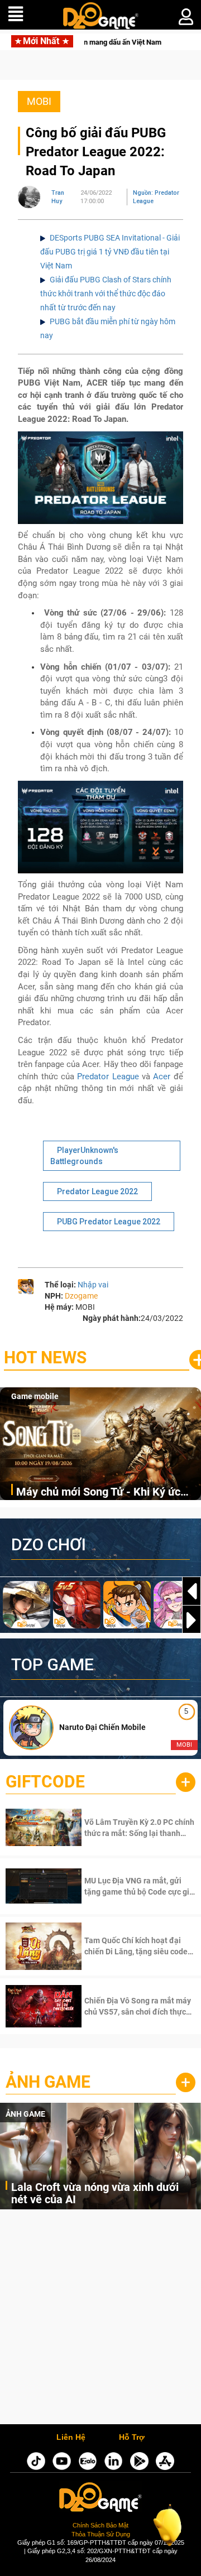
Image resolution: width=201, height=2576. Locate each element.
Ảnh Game (48, 2082)
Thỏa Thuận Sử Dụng (101, 2534)
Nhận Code (125, 1828)
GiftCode (45, 1782)
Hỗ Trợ (132, 2438)
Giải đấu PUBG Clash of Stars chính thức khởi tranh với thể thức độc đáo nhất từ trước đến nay (106, 294)
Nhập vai (93, 1285)
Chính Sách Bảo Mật (100, 2525)
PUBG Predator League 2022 (109, 1222)
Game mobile (35, 1396)
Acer (162, 1076)
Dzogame (81, 1296)
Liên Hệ (71, 2438)
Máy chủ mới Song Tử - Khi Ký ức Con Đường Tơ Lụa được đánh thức (103, 1493)
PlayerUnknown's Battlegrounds (84, 1156)
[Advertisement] (100, 2320)
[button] (192, 1620)
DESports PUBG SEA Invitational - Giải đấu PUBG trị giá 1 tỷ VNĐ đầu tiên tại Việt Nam (110, 252)
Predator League (108, 1076)
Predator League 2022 (97, 1191)
